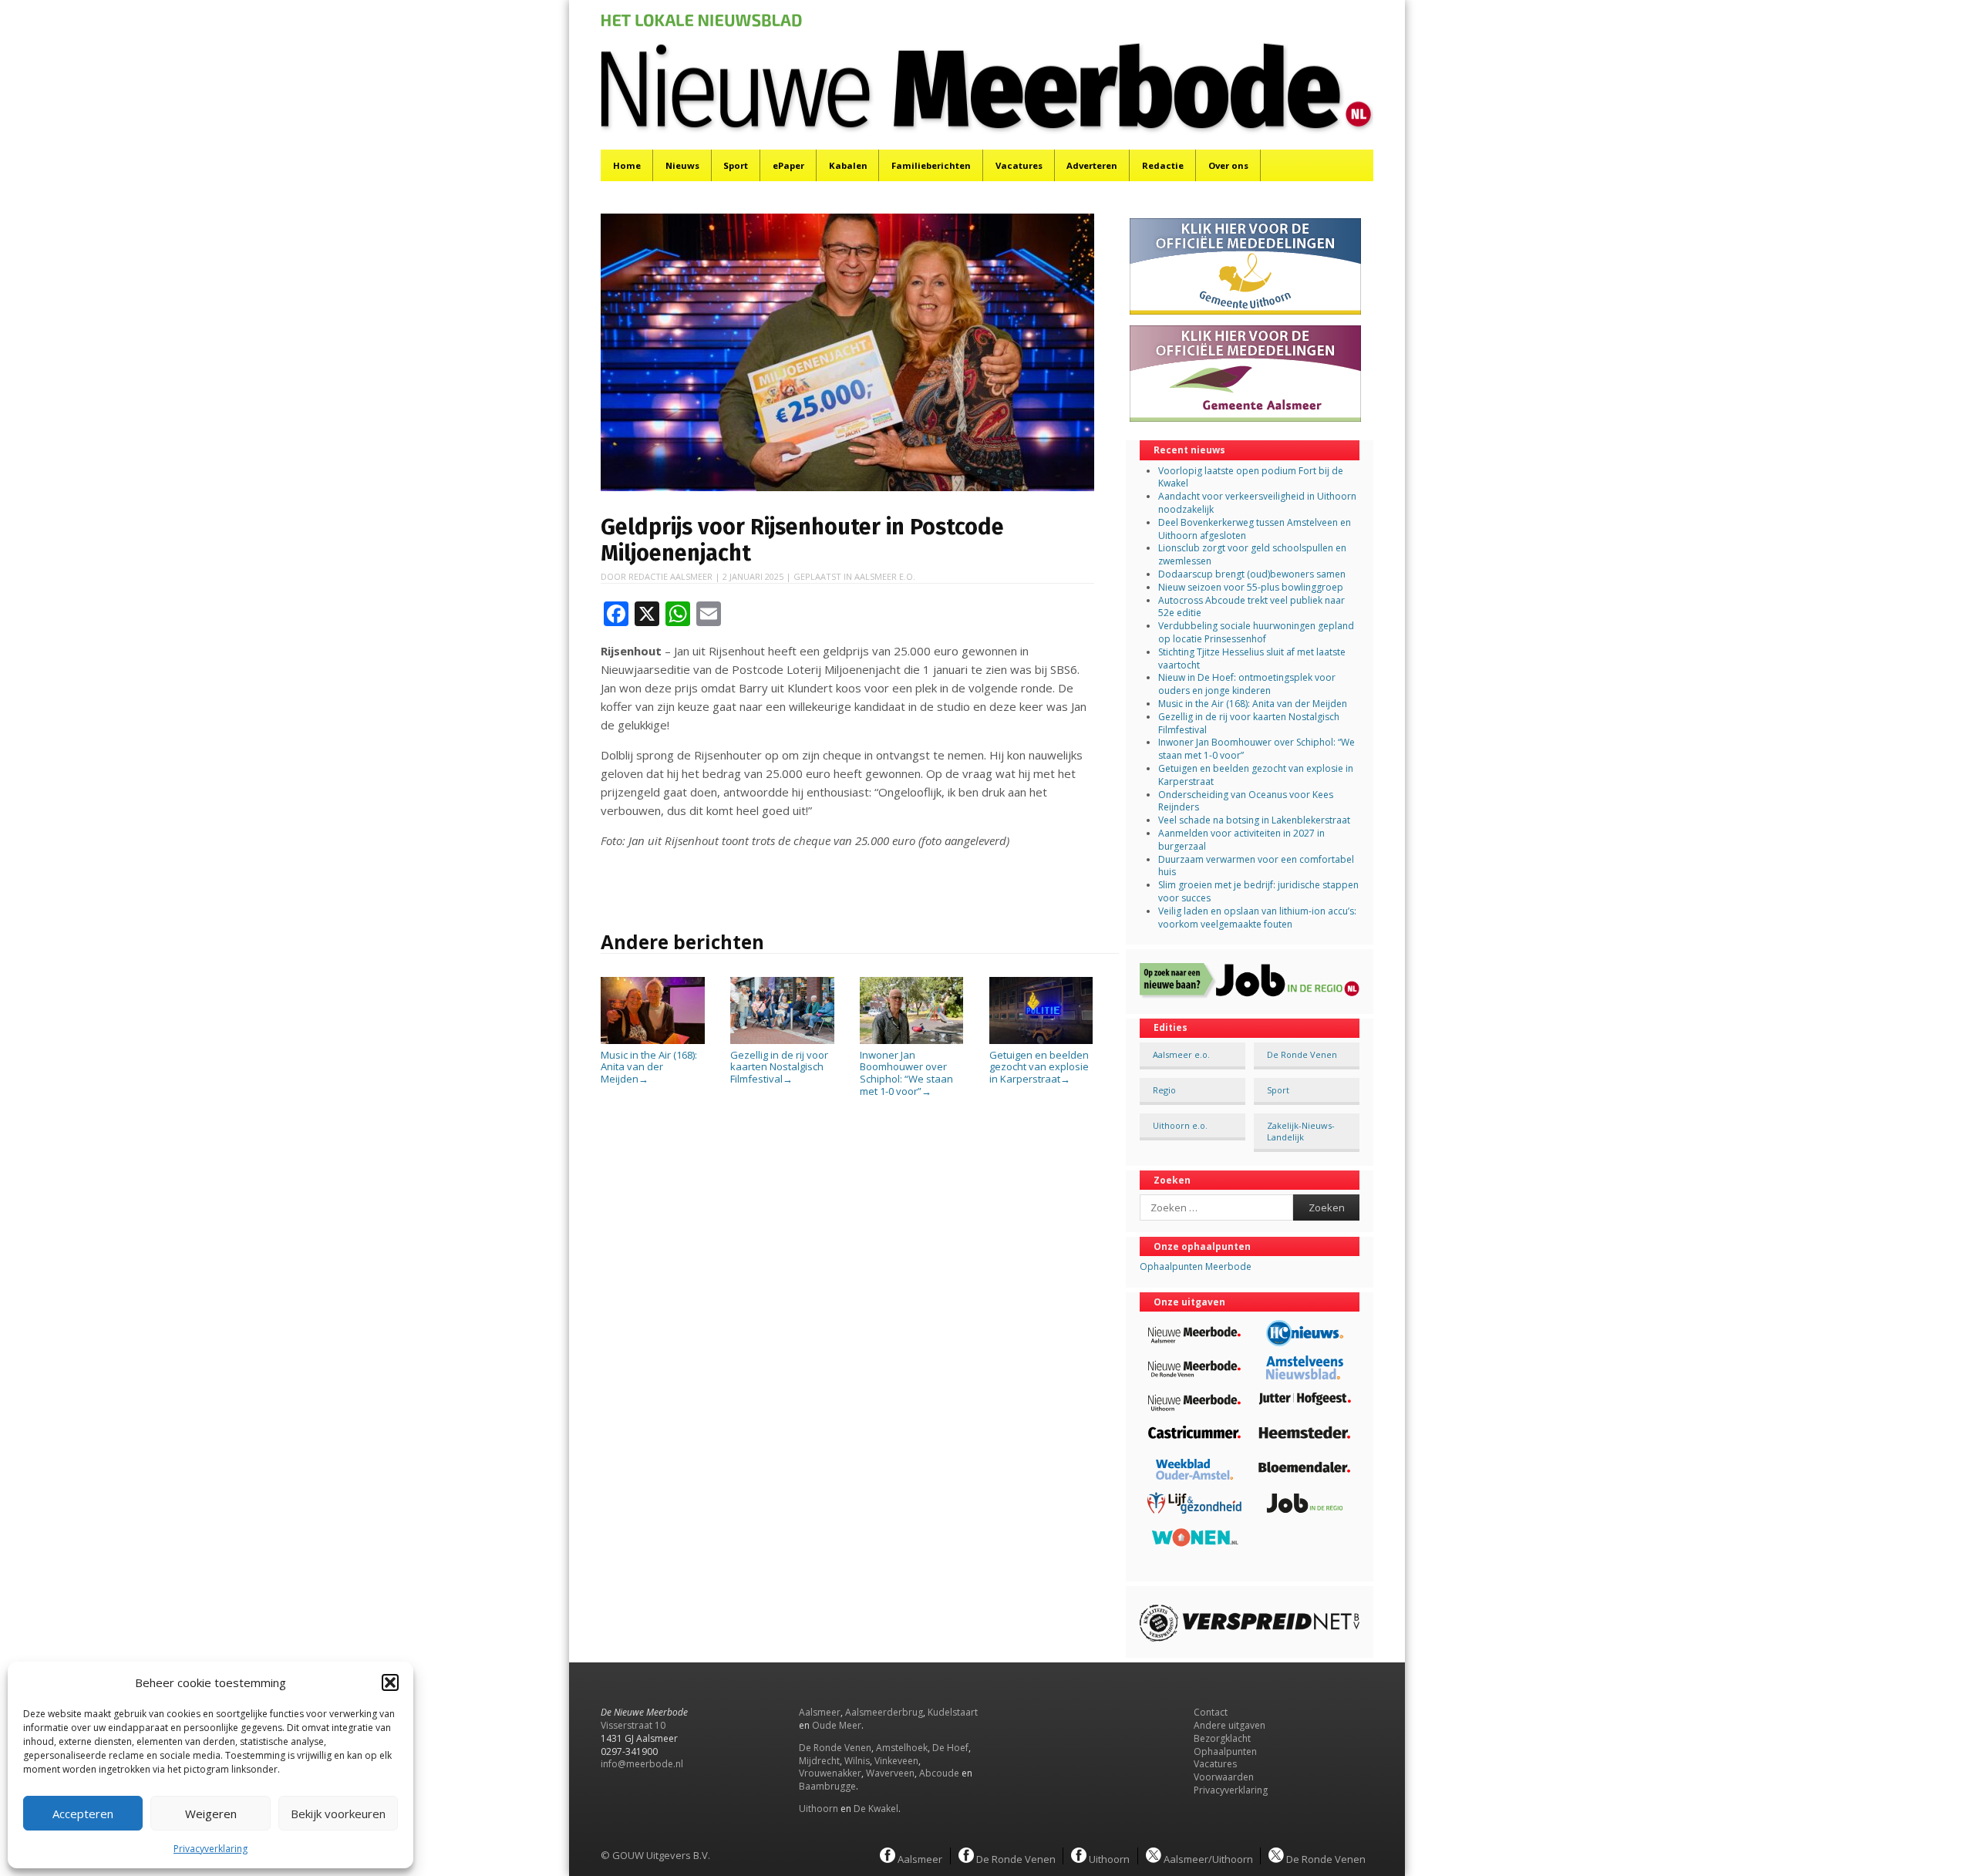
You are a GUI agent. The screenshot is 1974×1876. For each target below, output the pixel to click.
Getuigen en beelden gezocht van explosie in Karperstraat (1039, 1067)
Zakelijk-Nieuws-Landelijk (1301, 1131)
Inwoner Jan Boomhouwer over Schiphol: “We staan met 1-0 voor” (906, 1073)
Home (627, 165)
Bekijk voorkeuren (338, 1814)
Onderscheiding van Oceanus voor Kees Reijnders (1246, 801)
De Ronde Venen (1302, 1054)
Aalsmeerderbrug (884, 1712)
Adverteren (1092, 165)
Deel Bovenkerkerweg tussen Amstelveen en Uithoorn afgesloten (1255, 529)
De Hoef (950, 1748)
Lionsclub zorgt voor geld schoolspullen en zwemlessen (1252, 554)
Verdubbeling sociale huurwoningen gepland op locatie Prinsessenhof (1256, 632)
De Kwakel (876, 1809)
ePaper (788, 165)
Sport (736, 165)
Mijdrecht (819, 1761)
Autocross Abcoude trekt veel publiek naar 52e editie (1251, 607)
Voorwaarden (1224, 1777)
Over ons (1228, 165)
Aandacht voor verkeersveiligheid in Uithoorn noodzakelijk (1257, 503)
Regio (1164, 1090)
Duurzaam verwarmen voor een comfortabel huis (1256, 866)
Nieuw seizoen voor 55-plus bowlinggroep (1251, 587)
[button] (390, 1682)
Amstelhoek (902, 1748)
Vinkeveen (896, 1761)
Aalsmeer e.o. (885, 576)
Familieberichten (931, 165)
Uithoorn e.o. (1180, 1125)
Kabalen (848, 165)
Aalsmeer (820, 1712)
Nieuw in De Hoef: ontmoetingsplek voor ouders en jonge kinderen (1247, 684)
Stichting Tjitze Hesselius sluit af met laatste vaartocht (1252, 658)
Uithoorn (819, 1809)
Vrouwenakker (830, 1773)
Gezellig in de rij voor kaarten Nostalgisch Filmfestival (779, 1067)
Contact (1211, 1712)
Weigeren (211, 1814)
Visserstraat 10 (633, 1725)
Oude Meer (837, 1725)
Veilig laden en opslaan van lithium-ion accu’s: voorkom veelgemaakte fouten (1257, 918)
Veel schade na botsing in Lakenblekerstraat (1254, 820)
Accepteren (83, 1814)
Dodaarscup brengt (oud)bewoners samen (1252, 574)
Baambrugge (827, 1786)
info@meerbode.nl (642, 1764)
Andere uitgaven (1230, 1725)
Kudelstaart (953, 1712)
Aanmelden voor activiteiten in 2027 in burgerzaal (1241, 840)
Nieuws (682, 165)
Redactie (1163, 165)
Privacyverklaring (211, 1849)
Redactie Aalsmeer (670, 576)
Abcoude (939, 1773)
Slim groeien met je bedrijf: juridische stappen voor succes (1258, 891)
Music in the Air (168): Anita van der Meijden (649, 1067)
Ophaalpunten (1225, 1751)
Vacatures (1019, 165)
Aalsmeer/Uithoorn (1207, 1858)
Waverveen (890, 1773)
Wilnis (857, 1761)
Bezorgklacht (1222, 1738)
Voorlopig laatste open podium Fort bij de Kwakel (1251, 477)
